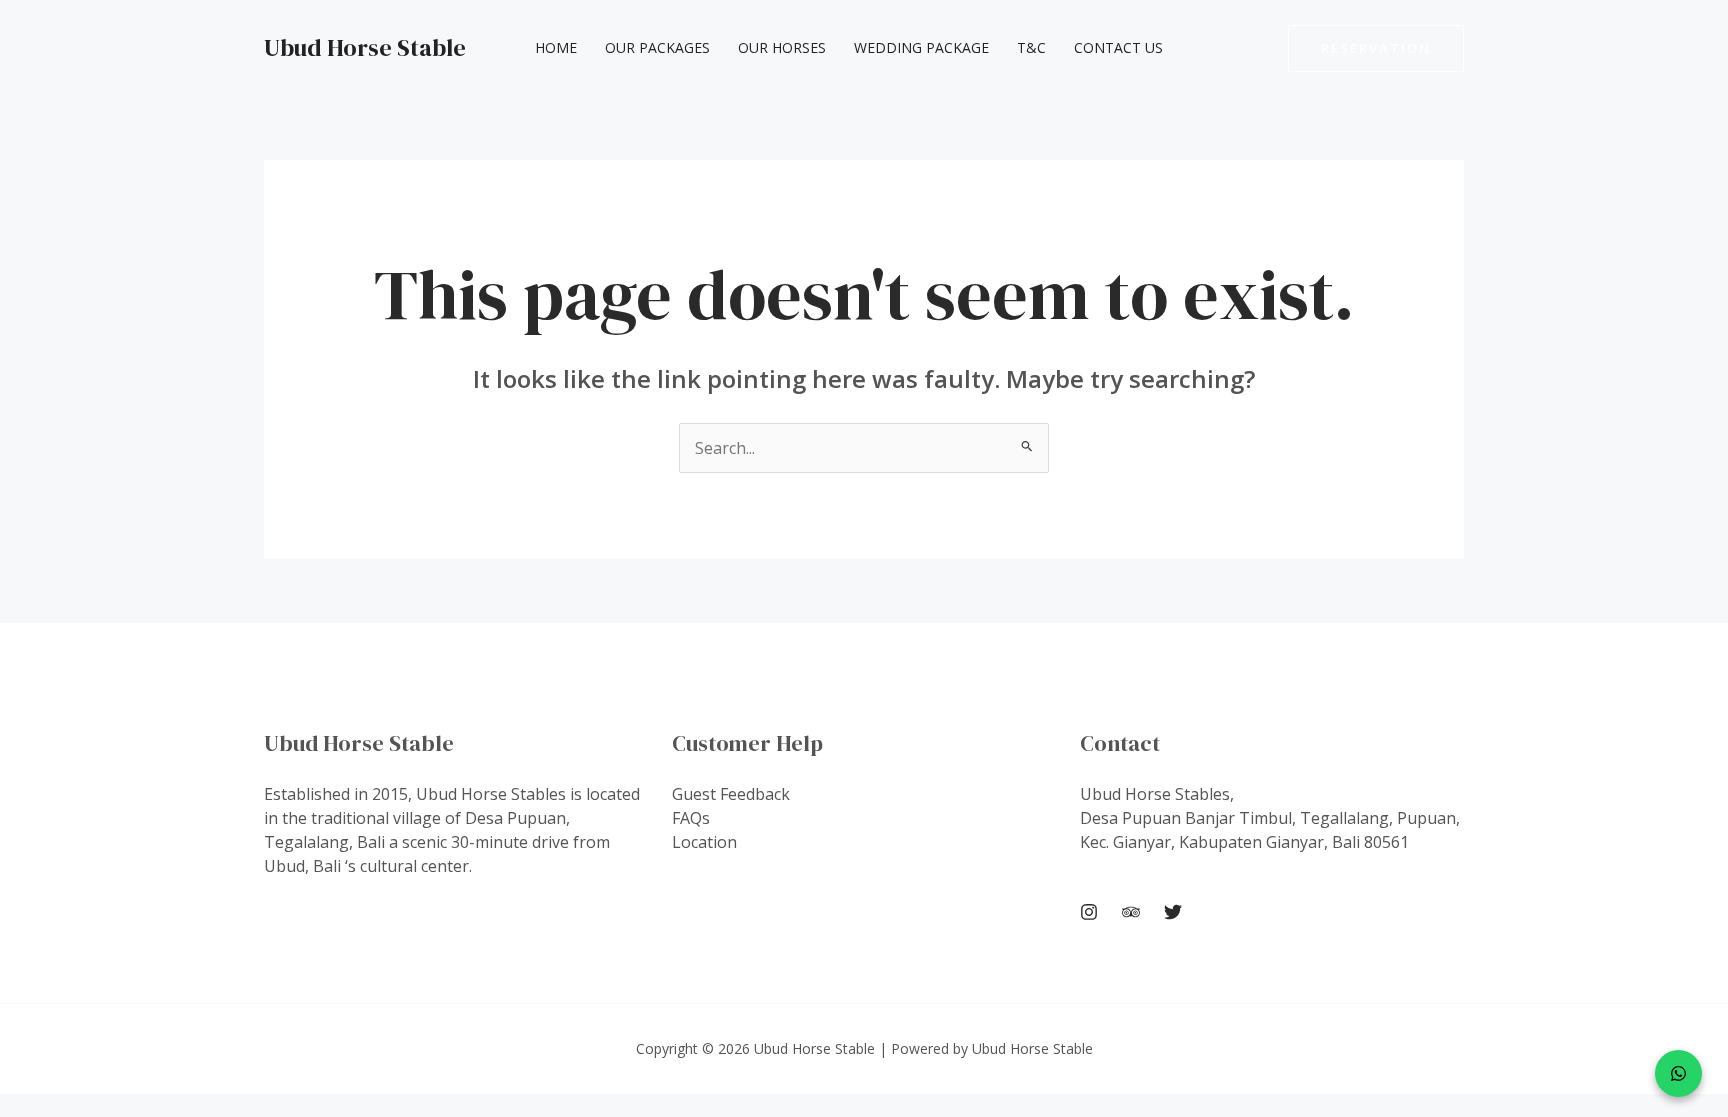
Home (556, 47)
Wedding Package (921, 47)
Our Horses (782, 47)
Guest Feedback (731, 794)
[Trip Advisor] (1131, 912)
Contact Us (1118, 47)
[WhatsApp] (1678, 1073)
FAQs (691, 818)
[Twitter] (1173, 912)
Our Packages (657, 47)
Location (704, 842)
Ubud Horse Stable (365, 47)
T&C (1031, 47)
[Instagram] (1089, 912)
